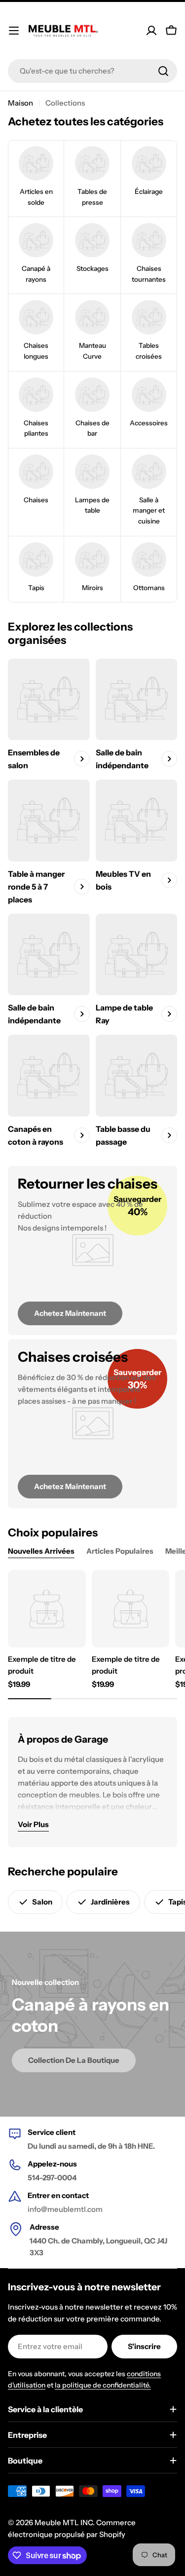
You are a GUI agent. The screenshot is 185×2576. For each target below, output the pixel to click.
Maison (20, 103)
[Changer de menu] (14, 31)
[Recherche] (163, 71)
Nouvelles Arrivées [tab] (41, 1551)
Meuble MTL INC (64, 2522)
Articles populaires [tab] (120, 1551)
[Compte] (151, 31)
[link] (36, 179)
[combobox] (92, 71)
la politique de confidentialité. (103, 2385)
